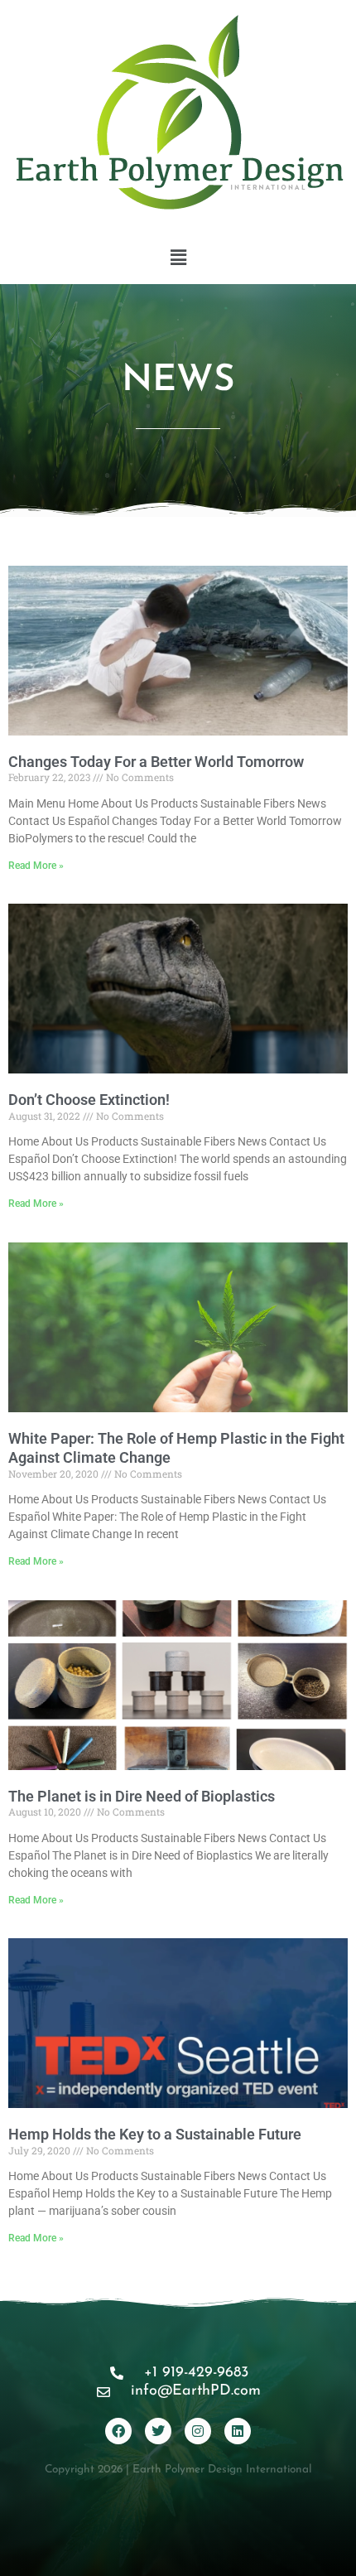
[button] (178, 258)
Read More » (36, 866)
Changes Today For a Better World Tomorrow (156, 762)
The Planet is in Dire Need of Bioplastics (142, 1796)
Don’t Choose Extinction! (89, 1100)
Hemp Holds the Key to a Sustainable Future (155, 2134)
